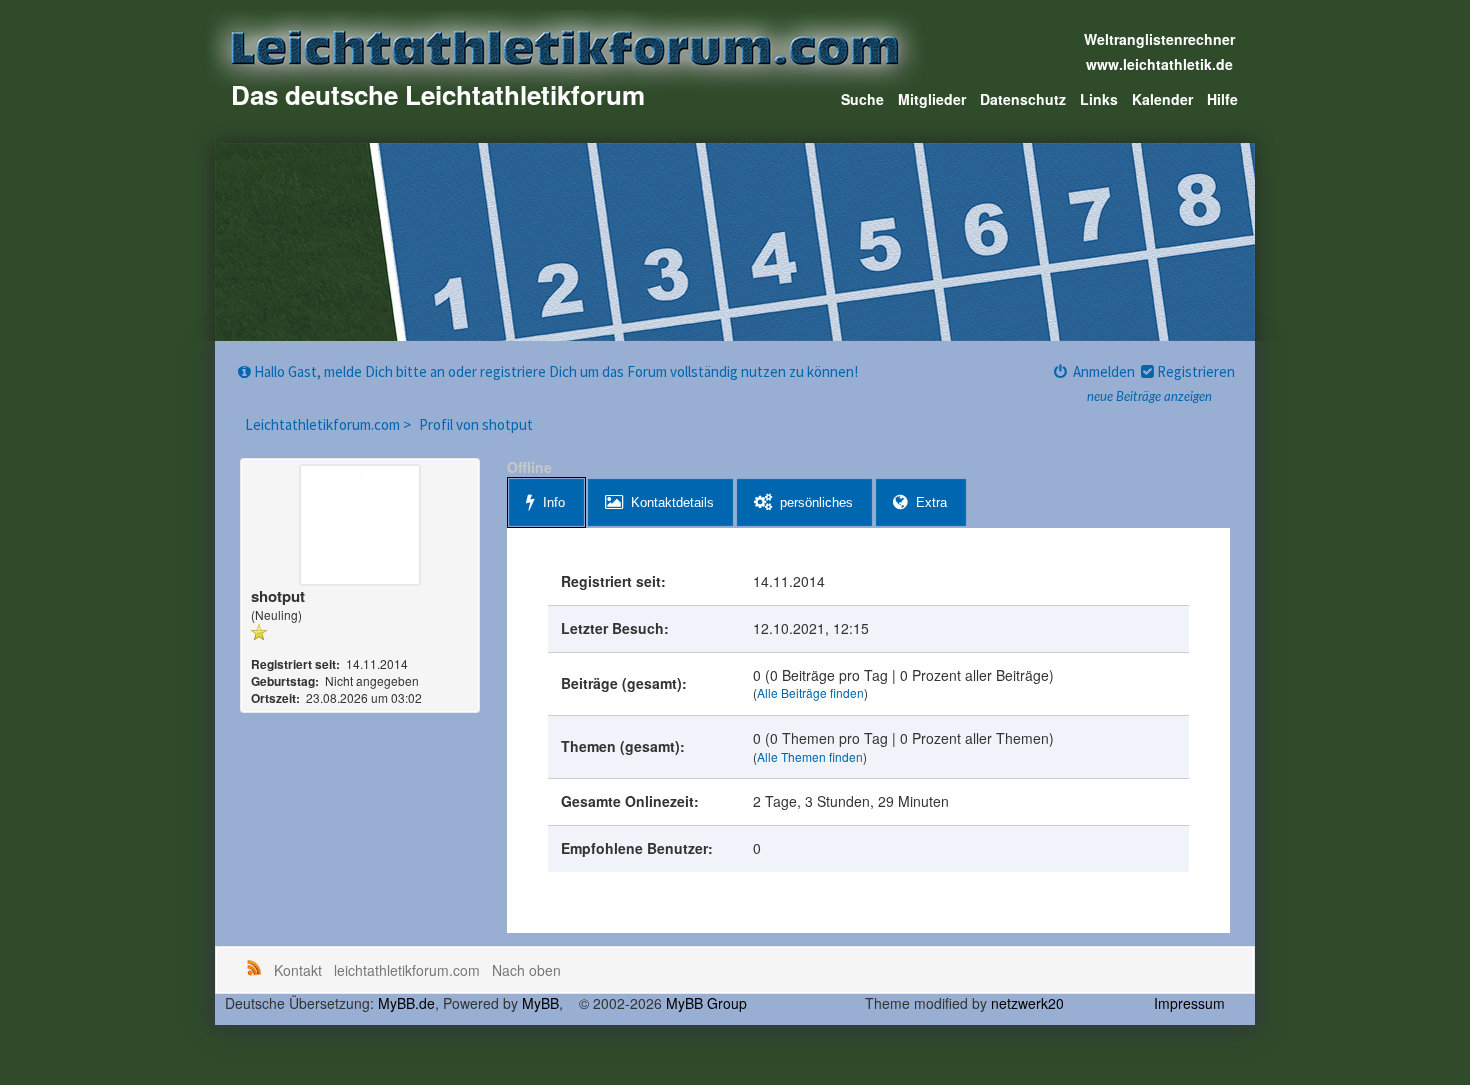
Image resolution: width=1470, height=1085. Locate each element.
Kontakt (298, 970)
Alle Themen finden (810, 756)
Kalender (1162, 99)
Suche (862, 99)
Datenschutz (1023, 99)
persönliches (816, 502)
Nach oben (526, 970)
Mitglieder (932, 99)
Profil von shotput (476, 424)
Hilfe (1222, 99)
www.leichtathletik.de (1159, 64)
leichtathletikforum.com (407, 970)
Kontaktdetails (672, 502)
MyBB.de (406, 1003)
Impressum (1189, 1003)
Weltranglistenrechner (1159, 39)
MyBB (540, 1003)
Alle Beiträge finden (810, 692)
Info (554, 502)
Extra (931, 502)
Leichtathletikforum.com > (329, 424)
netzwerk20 (1027, 1003)
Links (1099, 99)
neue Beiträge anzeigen (1149, 397)
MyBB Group (706, 1003)
